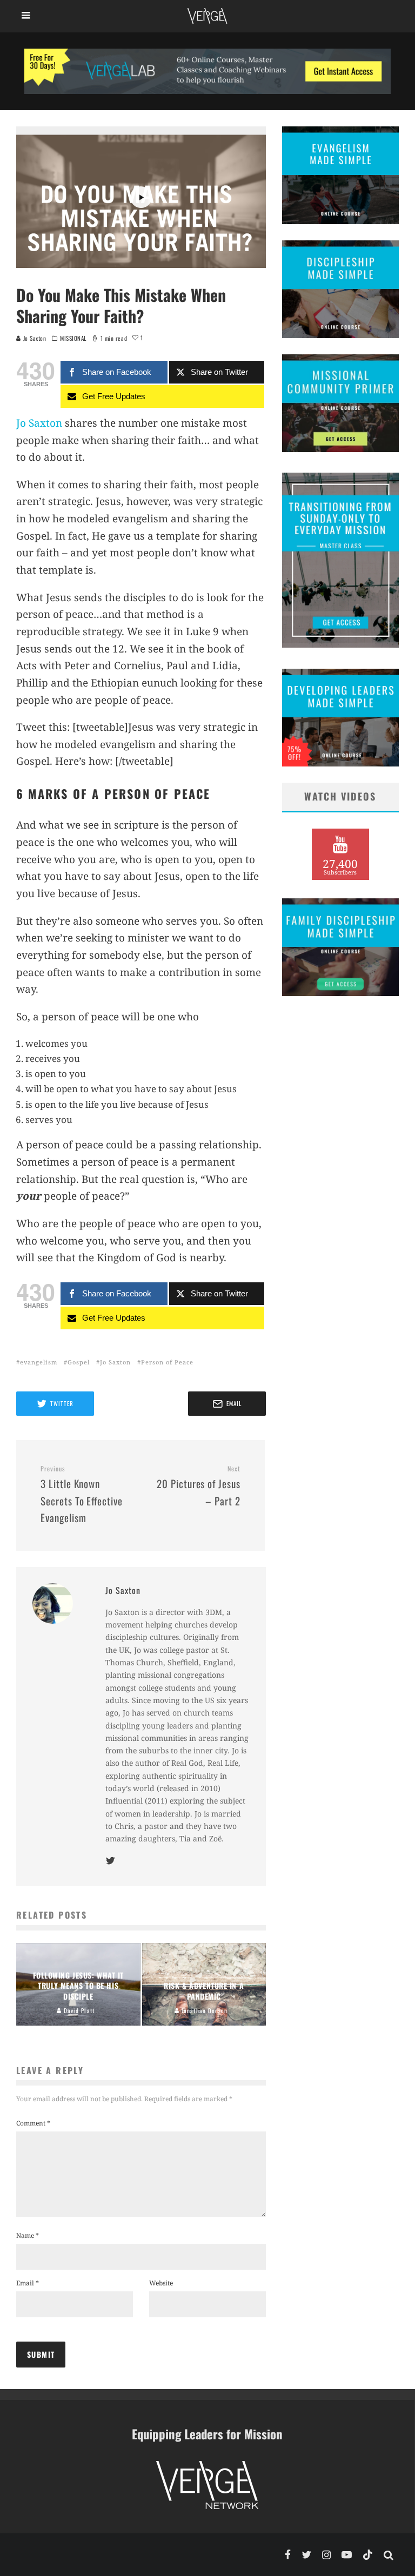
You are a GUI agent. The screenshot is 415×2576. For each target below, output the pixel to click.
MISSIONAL (73, 338)
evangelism (39, 1362)
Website (161, 2283)
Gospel (79, 1362)
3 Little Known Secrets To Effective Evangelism (82, 1495)
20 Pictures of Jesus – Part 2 (199, 1486)
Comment (33, 2123)
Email (28, 2283)
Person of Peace (167, 1362)
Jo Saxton (34, 338)
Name (28, 2235)
